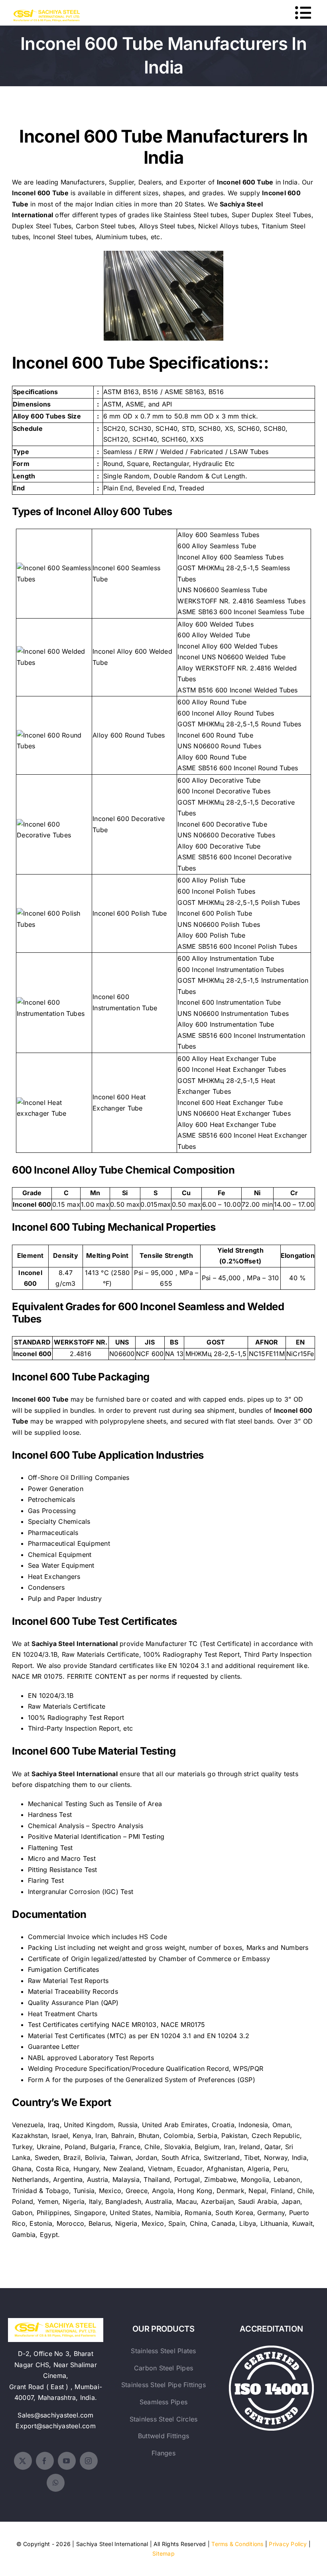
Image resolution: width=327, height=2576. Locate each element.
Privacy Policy (288, 2544)
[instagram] (89, 2461)
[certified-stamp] (271, 2349)
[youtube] (67, 2461)
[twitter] (23, 2461)
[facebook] (45, 2461)
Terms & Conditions (237, 2544)
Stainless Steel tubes (196, 215)
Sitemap (163, 2553)
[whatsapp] (56, 2483)
